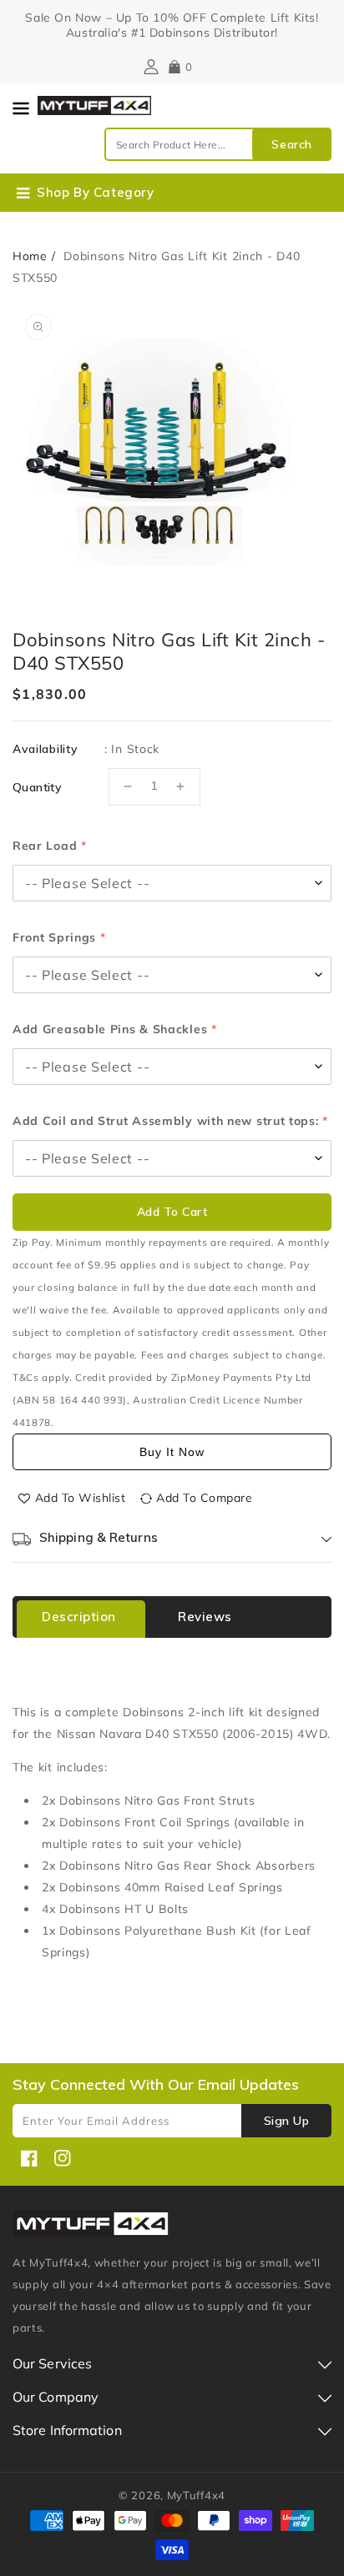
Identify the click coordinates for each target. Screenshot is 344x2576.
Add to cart (172, 1212)
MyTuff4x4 (196, 2495)
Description (79, 1617)
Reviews (205, 1617)
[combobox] (218, 144)
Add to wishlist (81, 1498)
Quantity (37, 787)
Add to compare (204, 1498)
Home (30, 256)
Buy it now (172, 1452)
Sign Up (287, 2121)
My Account (149, 67)
